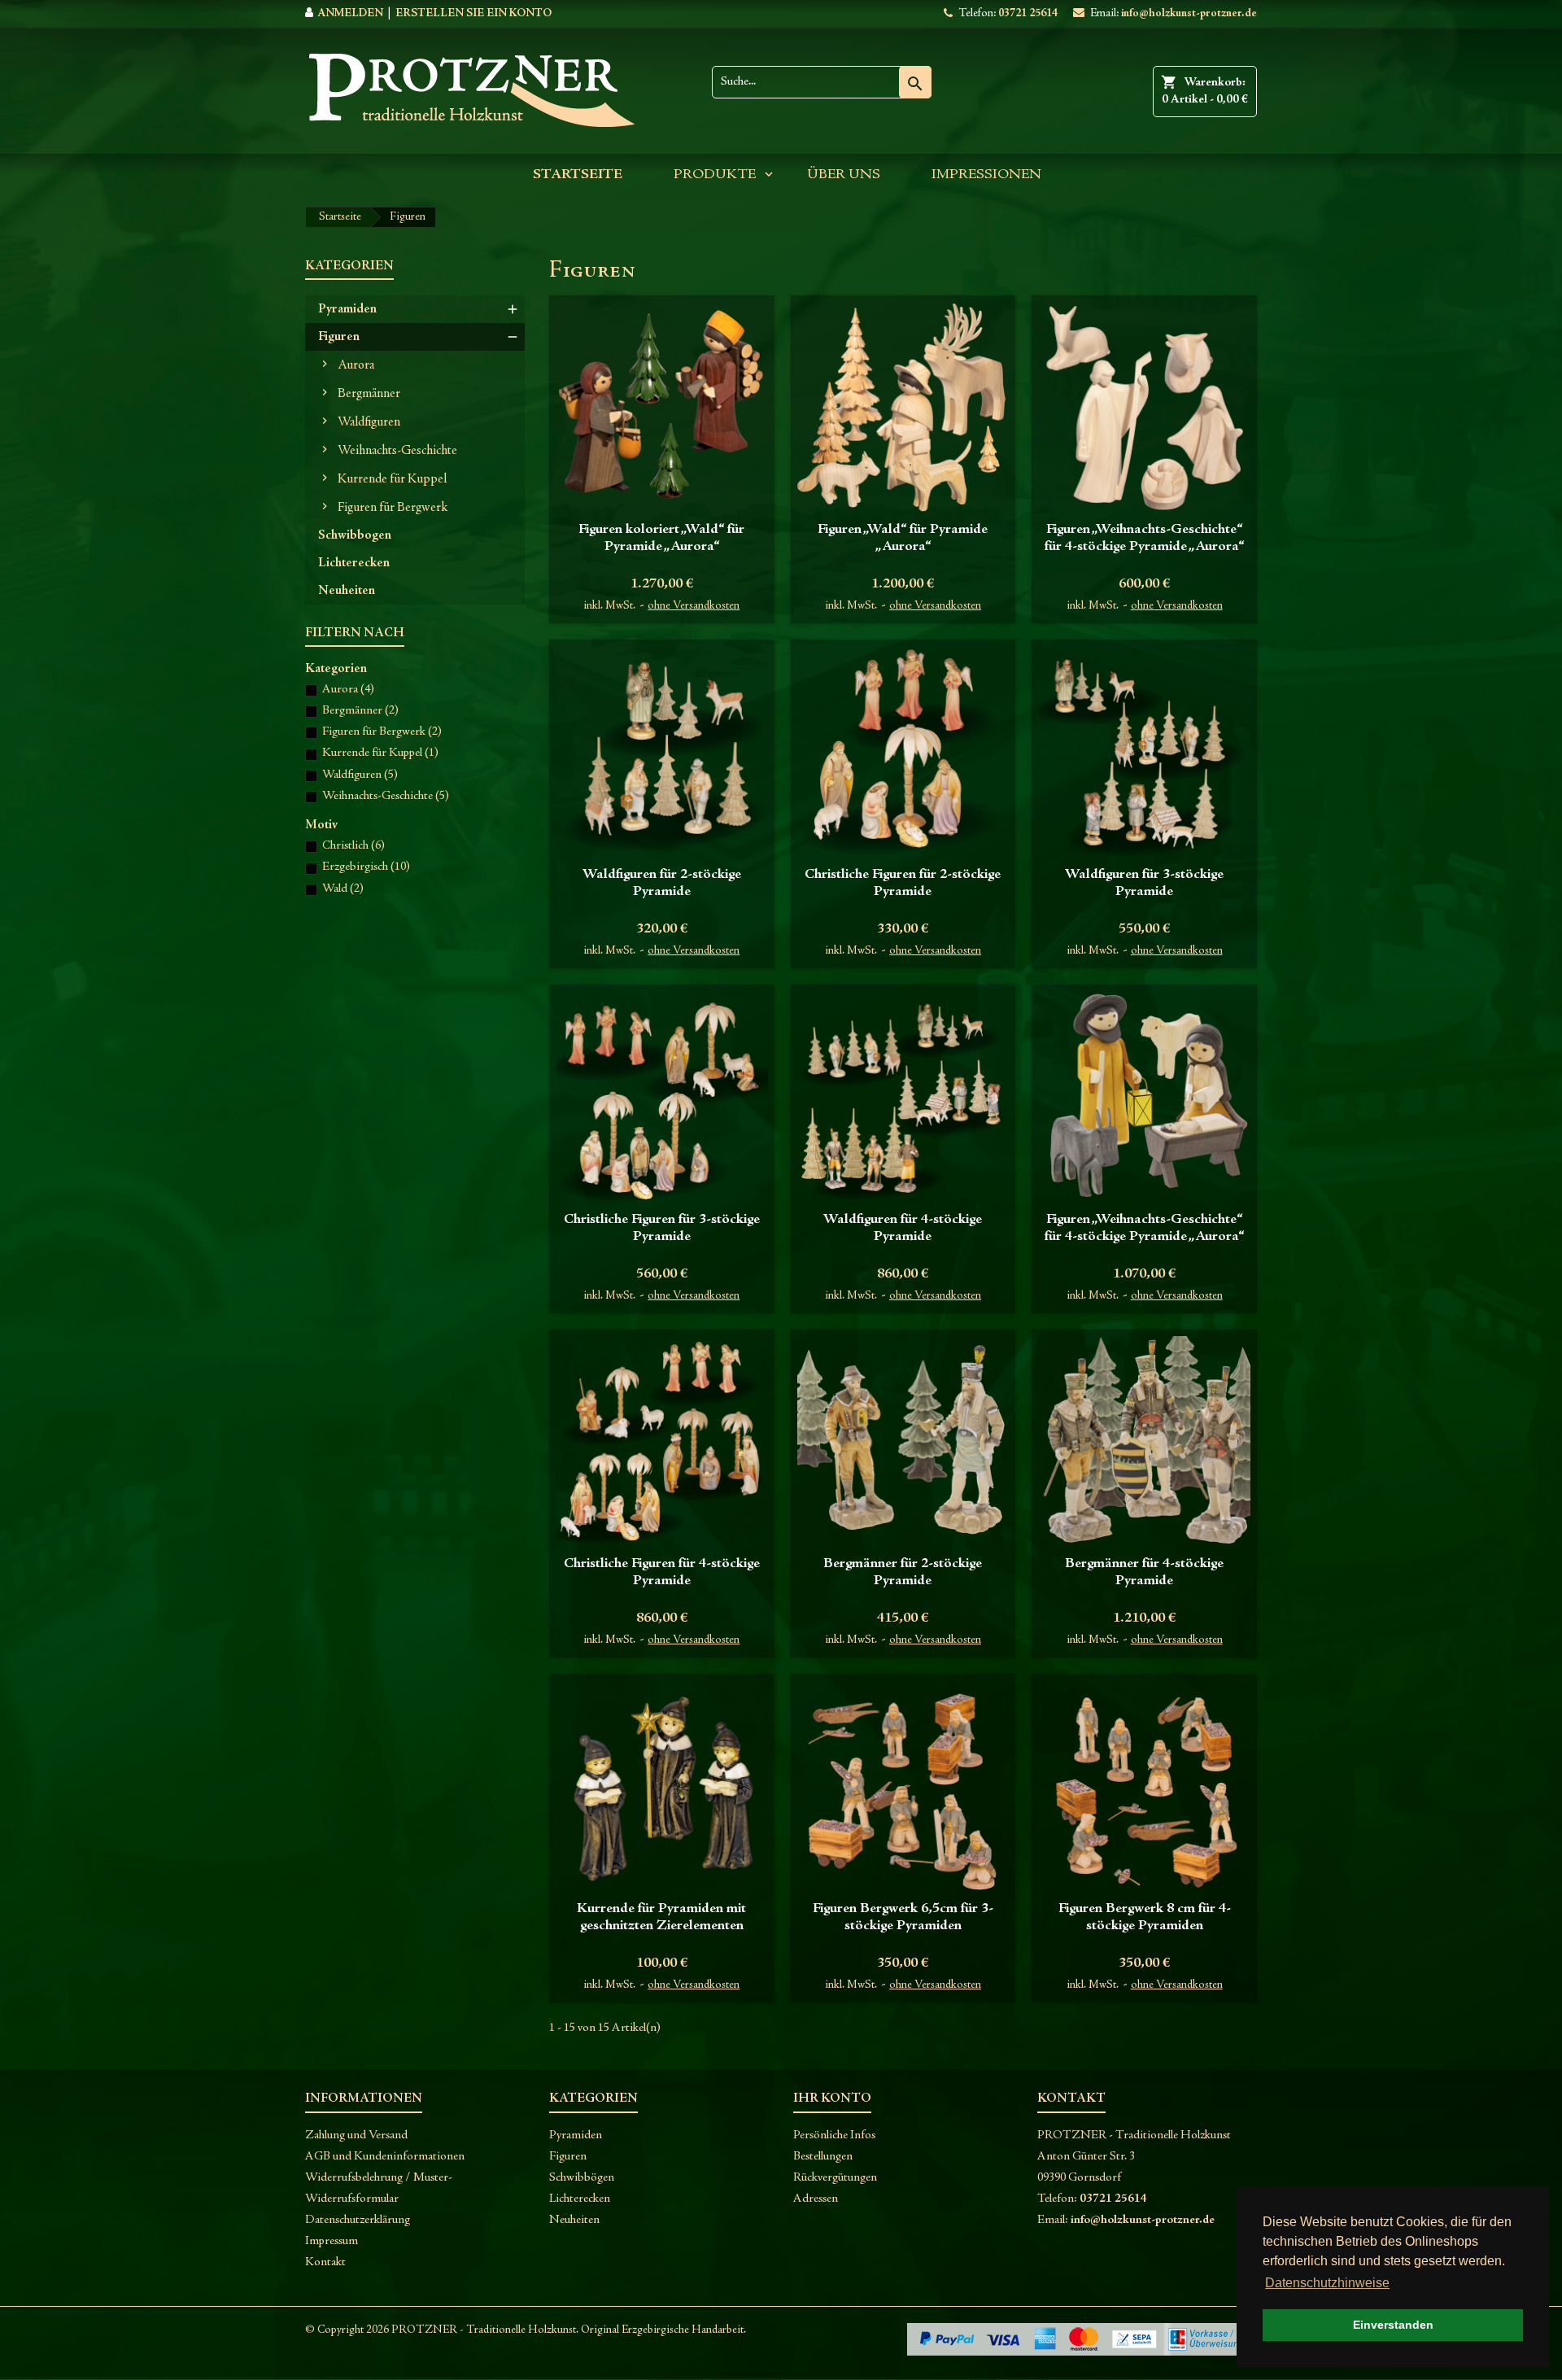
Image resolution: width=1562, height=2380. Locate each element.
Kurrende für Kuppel (392, 479)
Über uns (844, 175)
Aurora (356, 365)
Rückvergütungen (835, 2178)
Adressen (816, 2199)
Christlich (353, 846)
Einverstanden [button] (1393, 2325)
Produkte (715, 175)
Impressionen (986, 175)
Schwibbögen (582, 2178)
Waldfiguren (369, 422)
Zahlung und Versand (356, 2135)
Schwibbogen (355, 535)
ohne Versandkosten (694, 606)
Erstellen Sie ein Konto (473, 14)
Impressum (332, 2241)
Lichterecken (354, 563)
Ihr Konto (832, 2098)
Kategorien (349, 266)
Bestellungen (823, 2157)
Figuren (339, 337)
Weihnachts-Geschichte (397, 451)
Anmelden (350, 14)
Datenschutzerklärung (358, 2220)
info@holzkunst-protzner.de (1189, 14)
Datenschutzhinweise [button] (1327, 2283)
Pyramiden (347, 309)
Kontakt (325, 2262)
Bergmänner (369, 394)
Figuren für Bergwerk (393, 508)
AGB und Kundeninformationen (385, 2157)
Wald (343, 889)
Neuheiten (347, 591)
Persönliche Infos (834, 2135)
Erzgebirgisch (366, 867)
